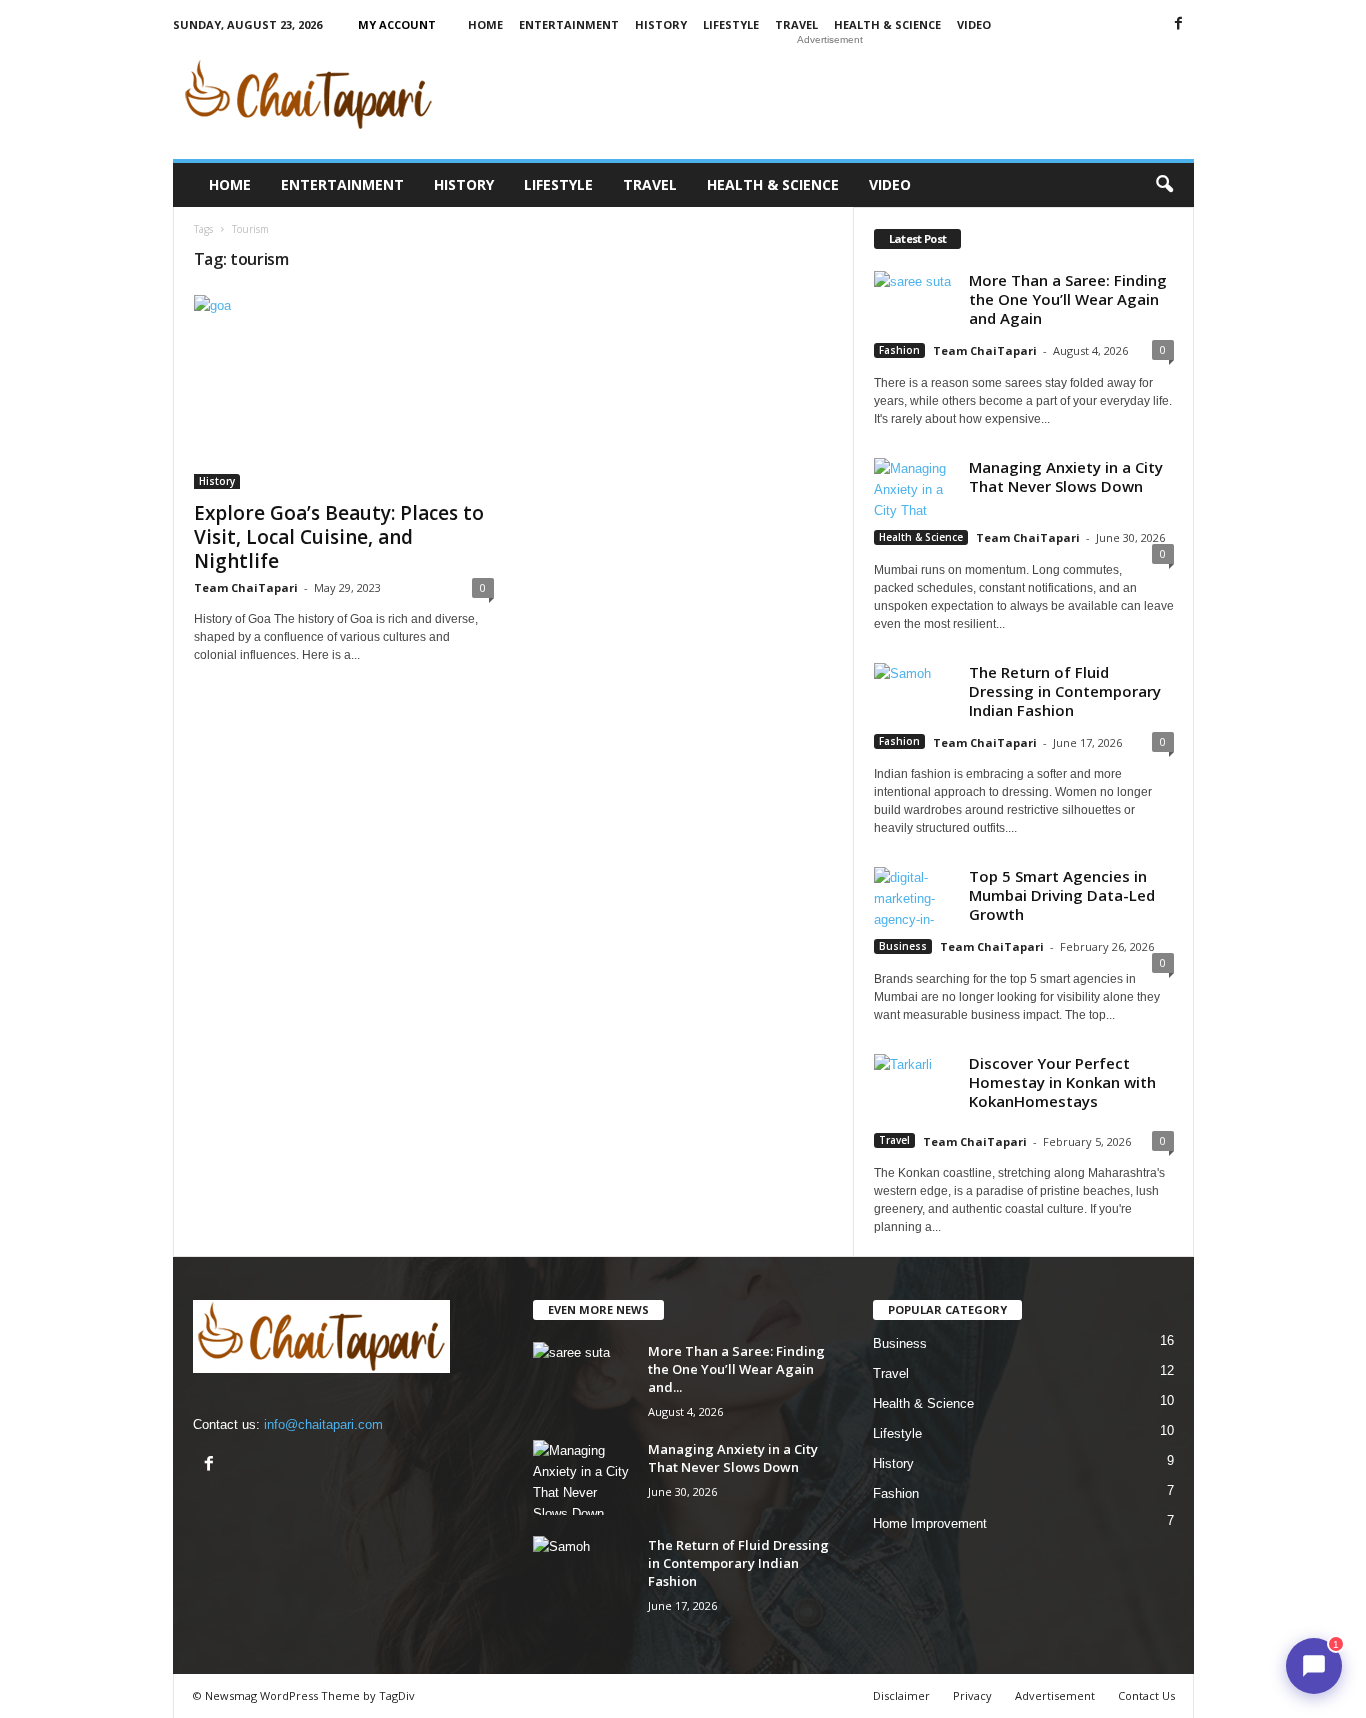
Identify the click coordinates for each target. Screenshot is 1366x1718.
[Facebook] (1179, 24)
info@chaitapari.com (323, 1424)
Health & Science (887, 24)
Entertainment (569, 24)
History (661, 24)
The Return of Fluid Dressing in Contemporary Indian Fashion (1065, 691)
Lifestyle (731, 24)
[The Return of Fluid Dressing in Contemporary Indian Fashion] (583, 1573)
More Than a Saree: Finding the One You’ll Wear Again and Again (1068, 299)
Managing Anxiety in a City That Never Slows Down (1066, 476)
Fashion (899, 350)
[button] (1164, 185)
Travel (796, 24)
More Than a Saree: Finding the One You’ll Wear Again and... (736, 1369)
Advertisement (1055, 1695)
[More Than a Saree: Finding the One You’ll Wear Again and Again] (583, 1379)
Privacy (972, 1695)
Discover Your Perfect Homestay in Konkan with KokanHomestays (1062, 1082)
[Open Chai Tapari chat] (1314, 1666)
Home (485, 24)
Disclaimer (901, 1695)
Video (974, 24)
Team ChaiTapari (246, 587)
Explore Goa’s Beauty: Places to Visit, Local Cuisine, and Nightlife (339, 537)
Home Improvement (930, 1523)
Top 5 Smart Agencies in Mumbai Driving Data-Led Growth (1062, 895)
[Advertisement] (830, 94)
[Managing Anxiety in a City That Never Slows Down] (583, 1477)
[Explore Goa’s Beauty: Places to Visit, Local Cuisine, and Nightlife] (344, 392)
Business (903, 946)
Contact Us (1146, 1695)
